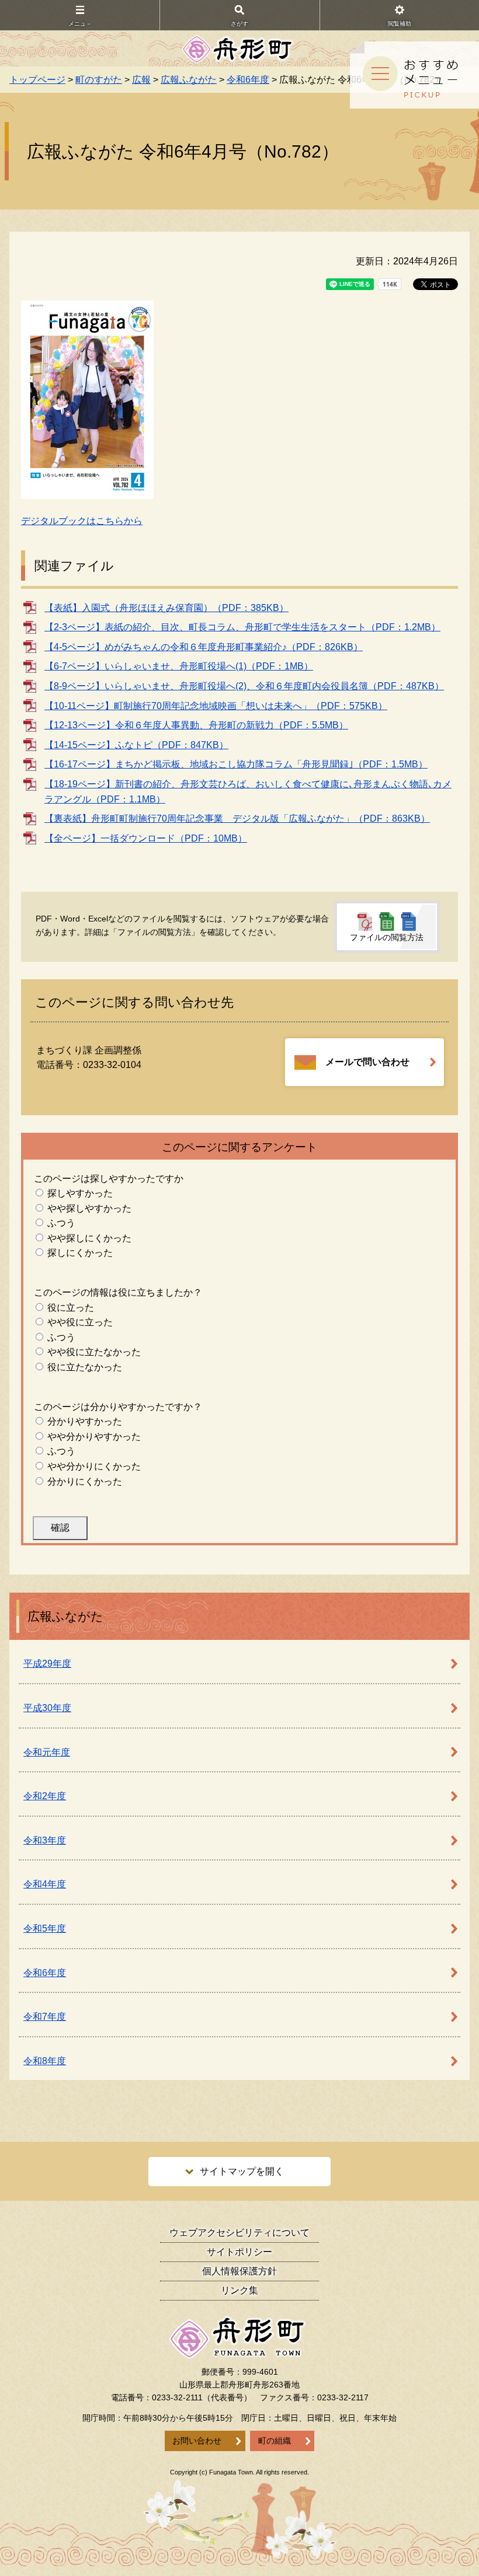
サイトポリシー (239, 2252)
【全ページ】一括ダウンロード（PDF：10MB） (146, 838)
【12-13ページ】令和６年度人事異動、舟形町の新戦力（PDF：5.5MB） (196, 725)
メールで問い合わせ (367, 1062)
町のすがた (99, 80)
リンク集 (239, 2290)
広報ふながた (189, 80)
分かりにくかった (85, 1481)
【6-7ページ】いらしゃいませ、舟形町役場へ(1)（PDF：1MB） (179, 666)
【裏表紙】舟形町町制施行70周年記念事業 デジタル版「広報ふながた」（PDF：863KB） (237, 818)
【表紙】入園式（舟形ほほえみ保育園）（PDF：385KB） (166, 608)
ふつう (61, 1223)
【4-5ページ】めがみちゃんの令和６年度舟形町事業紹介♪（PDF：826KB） (204, 647)
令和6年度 (248, 80)
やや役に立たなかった (94, 1352)
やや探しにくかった (89, 1238)
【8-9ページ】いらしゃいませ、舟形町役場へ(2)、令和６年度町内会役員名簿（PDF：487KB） (244, 686)
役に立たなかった (85, 1367)
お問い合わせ (197, 2441)
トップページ (37, 80)
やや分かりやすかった (94, 1437)
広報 (141, 80)
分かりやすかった (85, 1421)
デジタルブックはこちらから (82, 521)
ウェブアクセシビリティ (239, 2233)
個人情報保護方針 (239, 2271)
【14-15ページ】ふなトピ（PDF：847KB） (136, 745)
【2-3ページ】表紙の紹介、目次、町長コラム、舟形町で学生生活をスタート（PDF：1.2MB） (242, 627)
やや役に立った (80, 1322)
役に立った (71, 1308)
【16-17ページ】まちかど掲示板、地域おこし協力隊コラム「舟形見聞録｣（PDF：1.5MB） (236, 764)
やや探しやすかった (89, 1208)
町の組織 (275, 2441)
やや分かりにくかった (94, 1466)
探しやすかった (80, 1193)
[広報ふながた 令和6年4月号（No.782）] (87, 399)
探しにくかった (80, 1253)
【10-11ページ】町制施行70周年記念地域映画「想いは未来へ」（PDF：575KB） (216, 706)
